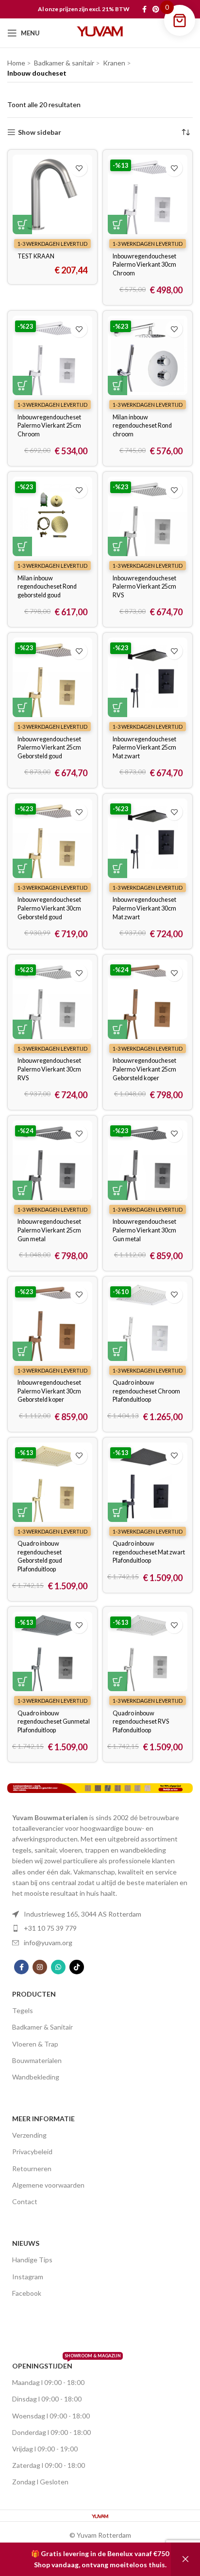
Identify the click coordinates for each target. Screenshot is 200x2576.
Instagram (28, 2277)
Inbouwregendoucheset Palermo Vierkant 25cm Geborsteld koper (144, 1069)
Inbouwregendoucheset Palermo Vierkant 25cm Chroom (49, 426)
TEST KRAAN (36, 256)
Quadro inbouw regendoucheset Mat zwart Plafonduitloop (149, 1552)
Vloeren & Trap (35, 2044)
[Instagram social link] (40, 1967)
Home (16, 63)
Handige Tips (32, 2260)
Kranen (114, 63)
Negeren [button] (185, 2559)
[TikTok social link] (77, 1967)
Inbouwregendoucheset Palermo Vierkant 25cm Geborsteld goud (49, 748)
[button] (22, 224)
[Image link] (100, 1787)
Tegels (23, 2010)
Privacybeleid (32, 2152)
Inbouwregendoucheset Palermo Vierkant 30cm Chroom (144, 265)
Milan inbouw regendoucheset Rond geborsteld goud (47, 587)
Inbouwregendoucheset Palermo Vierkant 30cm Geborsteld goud (49, 908)
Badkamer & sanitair (64, 63)
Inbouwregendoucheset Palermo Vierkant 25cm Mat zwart (144, 748)
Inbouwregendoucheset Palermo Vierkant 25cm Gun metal (49, 1230)
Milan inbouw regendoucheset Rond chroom (142, 426)
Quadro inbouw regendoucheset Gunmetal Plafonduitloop (54, 1722)
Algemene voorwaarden (48, 2185)
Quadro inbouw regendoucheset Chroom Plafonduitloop (146, 1391)
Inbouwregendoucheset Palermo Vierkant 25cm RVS (144, 587)
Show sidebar (40, 132)
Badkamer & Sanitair (42, 2027)
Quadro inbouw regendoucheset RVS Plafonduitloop (141, 1722)
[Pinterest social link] (156, 9)
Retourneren (32, 2168)
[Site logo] (100, 32)
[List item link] (100, 1914)
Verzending (29, 2135)
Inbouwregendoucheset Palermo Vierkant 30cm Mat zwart (144, 908)
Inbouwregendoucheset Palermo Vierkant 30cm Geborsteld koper (49, 1391)
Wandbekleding (36, 2077)
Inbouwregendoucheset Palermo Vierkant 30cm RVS (49, 1069)
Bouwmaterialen (37, 2060)
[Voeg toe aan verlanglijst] (79, 168)
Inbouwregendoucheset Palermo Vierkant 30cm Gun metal (144, 1230)
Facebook (27, 2293)
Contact (25, 2201)
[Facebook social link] (144, 9)
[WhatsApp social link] (58, 1967)
